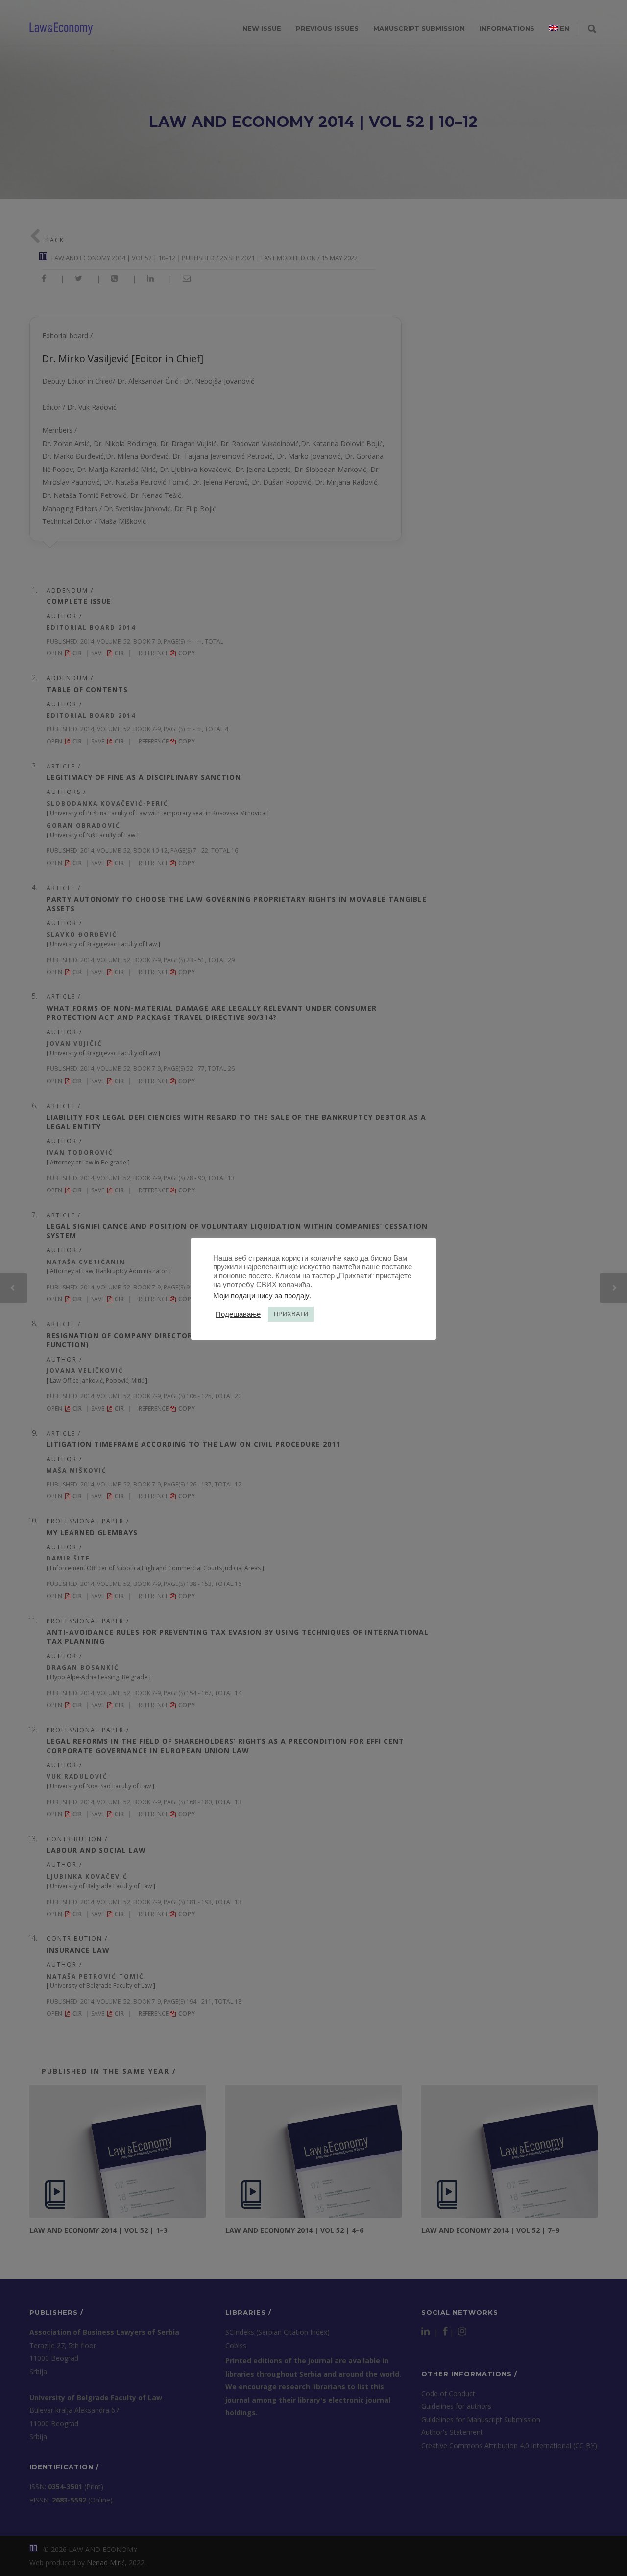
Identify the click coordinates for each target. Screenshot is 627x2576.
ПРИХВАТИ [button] (291, 1314)
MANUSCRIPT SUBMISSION (419, 28)
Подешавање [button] (238, 1314)
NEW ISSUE (262, 28)
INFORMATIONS (507, 28)
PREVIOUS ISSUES (327, 28)
